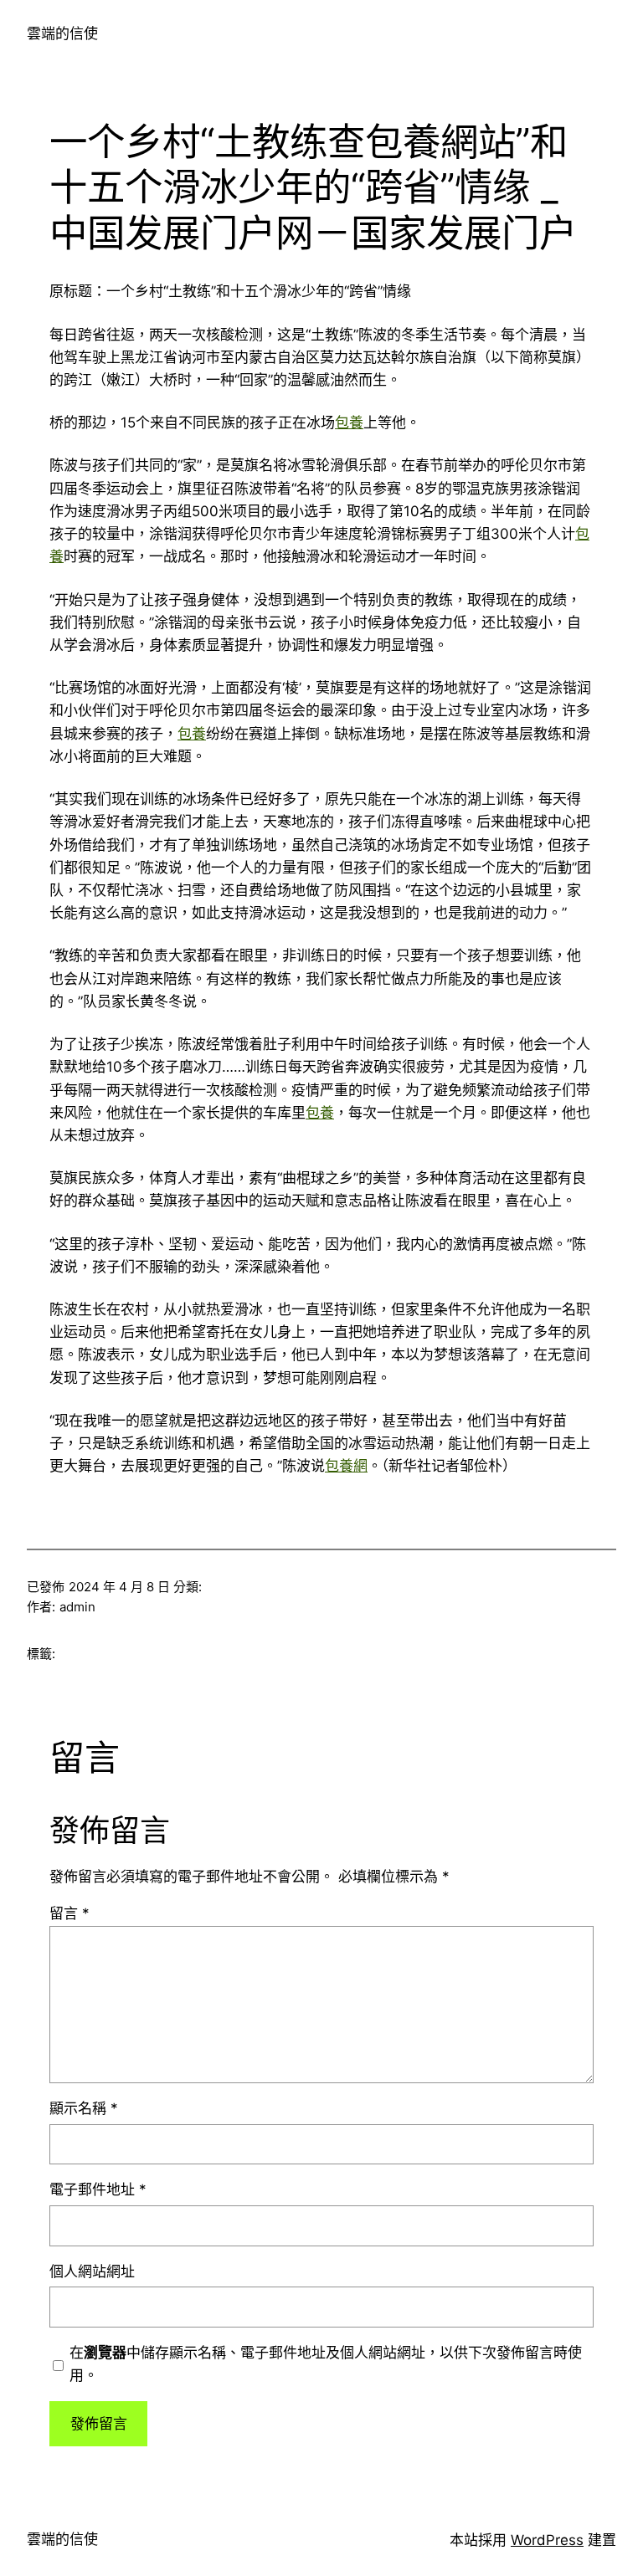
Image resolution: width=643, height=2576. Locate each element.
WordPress (547, 2540)
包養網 (346, 1466)
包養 (349, 423)
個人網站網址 (92, 2271)
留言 (69, 1913)
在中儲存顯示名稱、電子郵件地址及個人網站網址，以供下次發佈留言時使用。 (326, 2364)
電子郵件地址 (98, 2189)
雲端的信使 (62, 33)
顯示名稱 (84, 2108)
